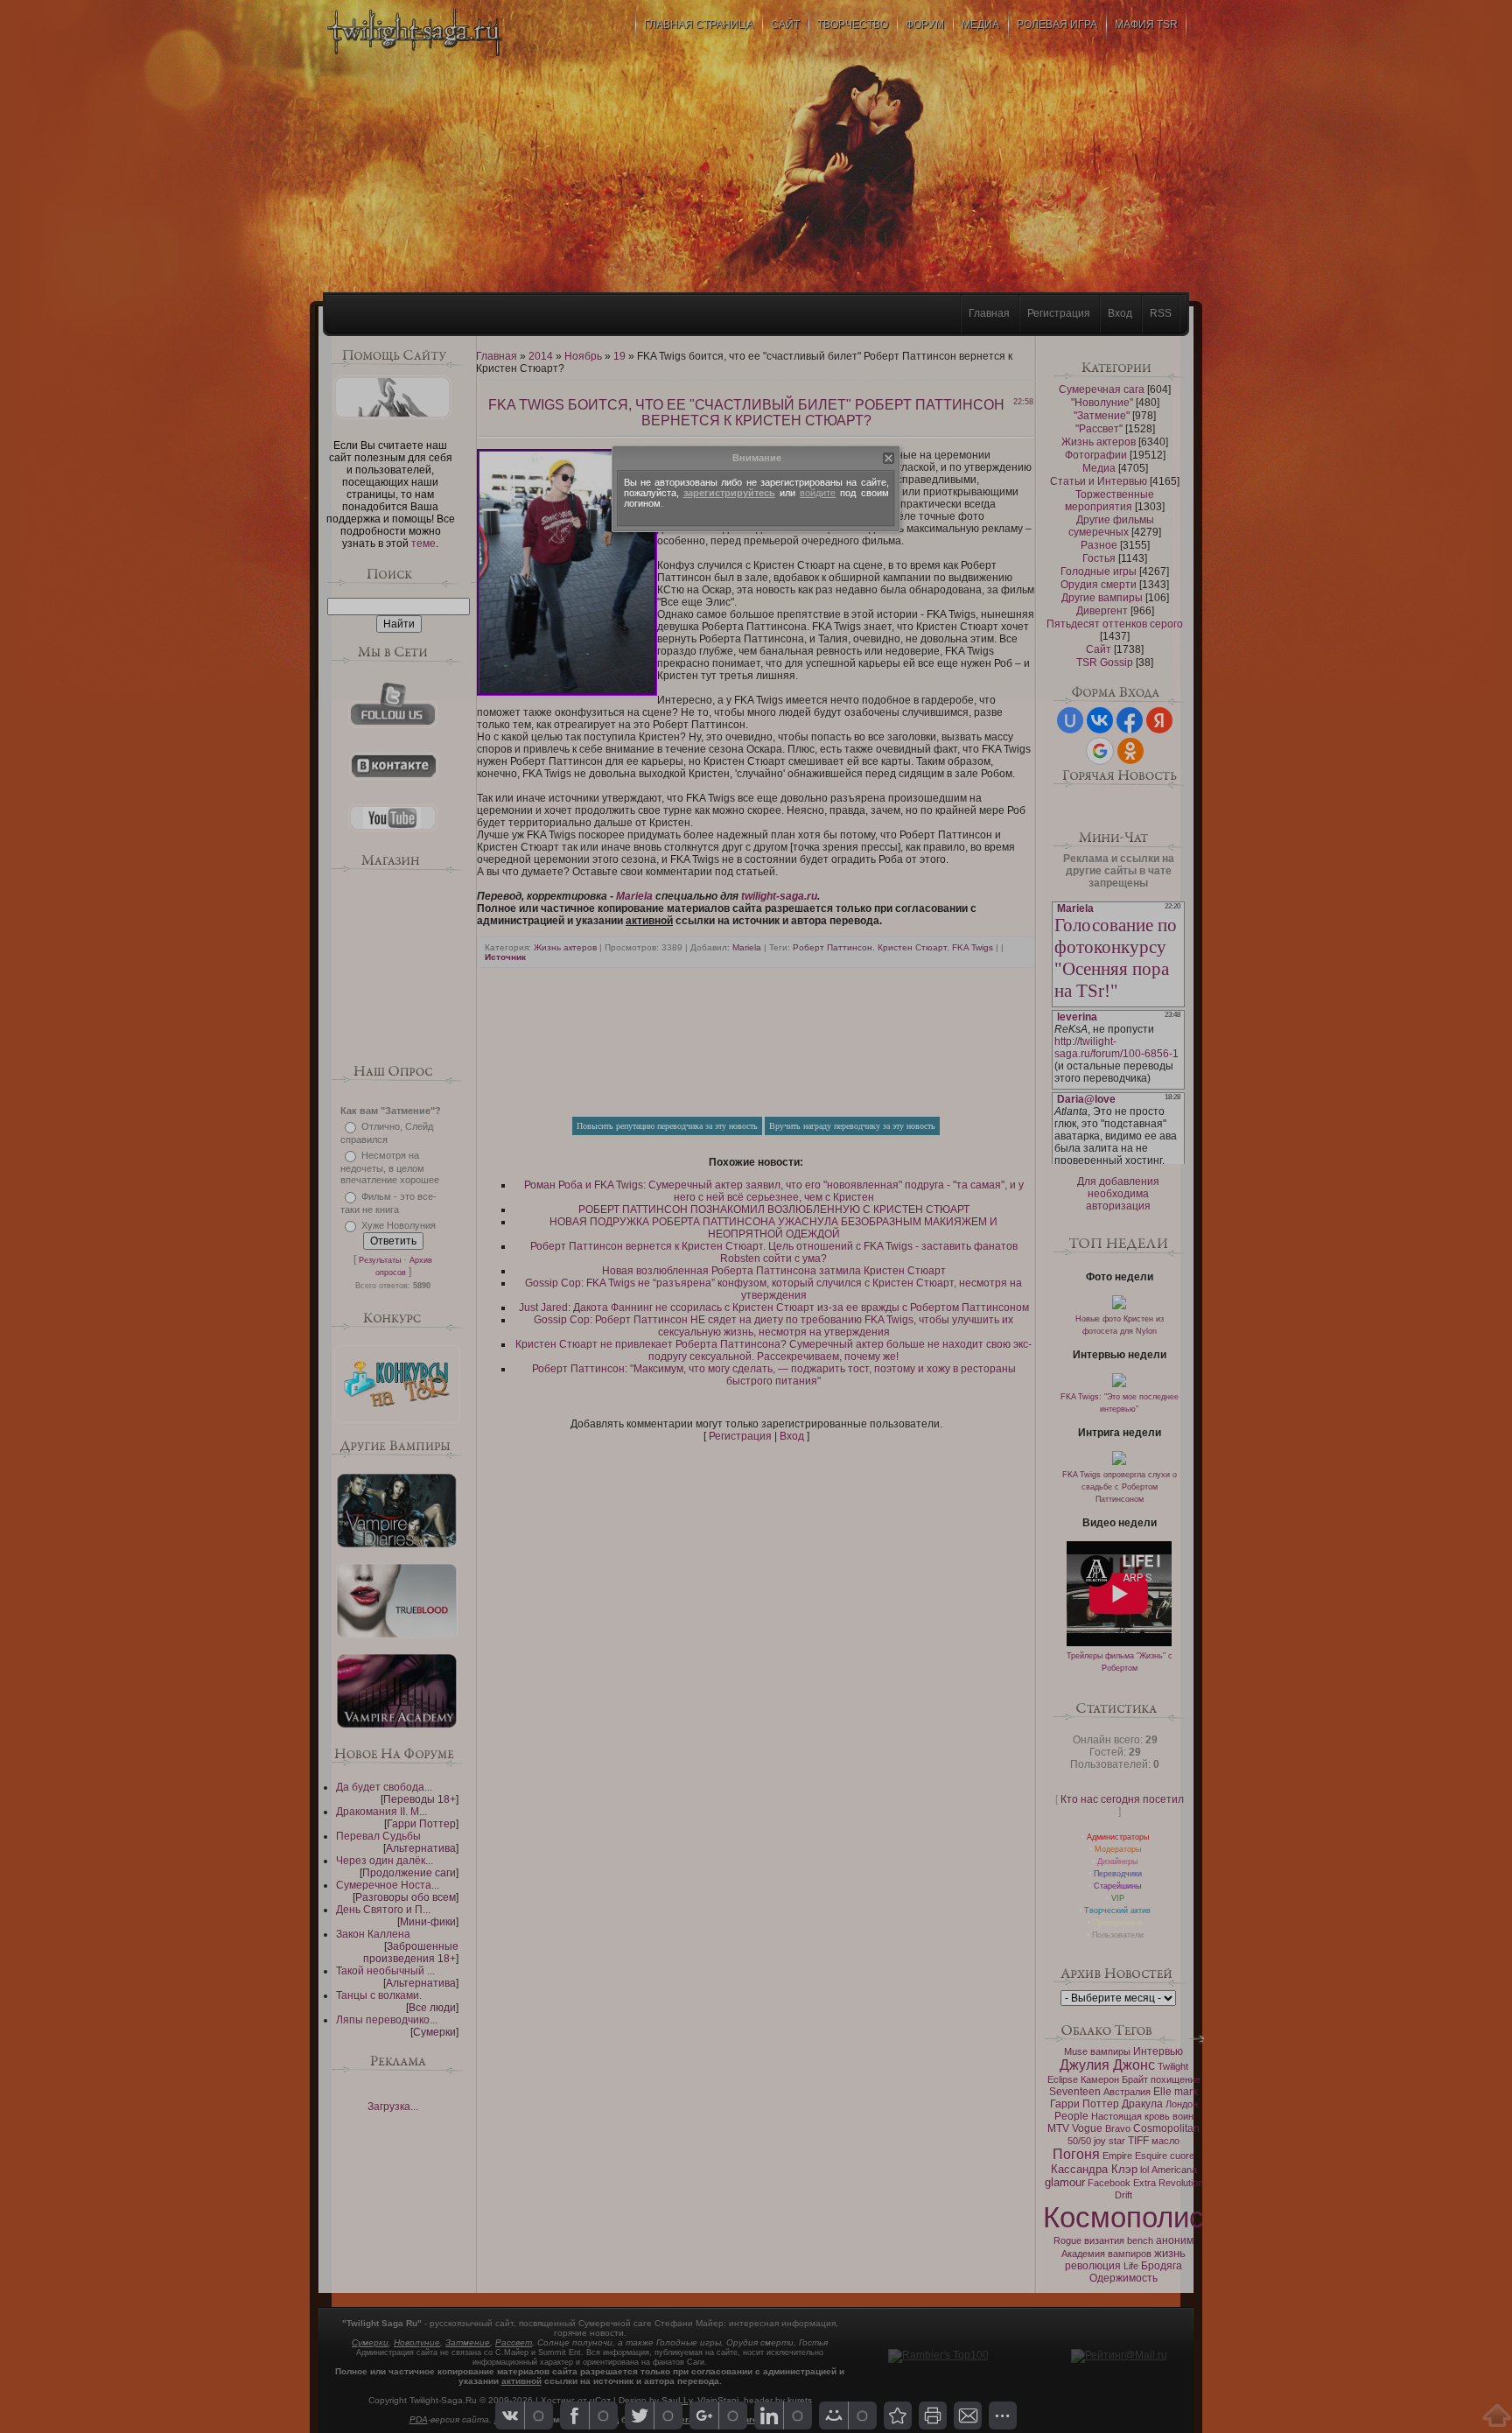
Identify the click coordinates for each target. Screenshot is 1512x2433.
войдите (818, 493)
